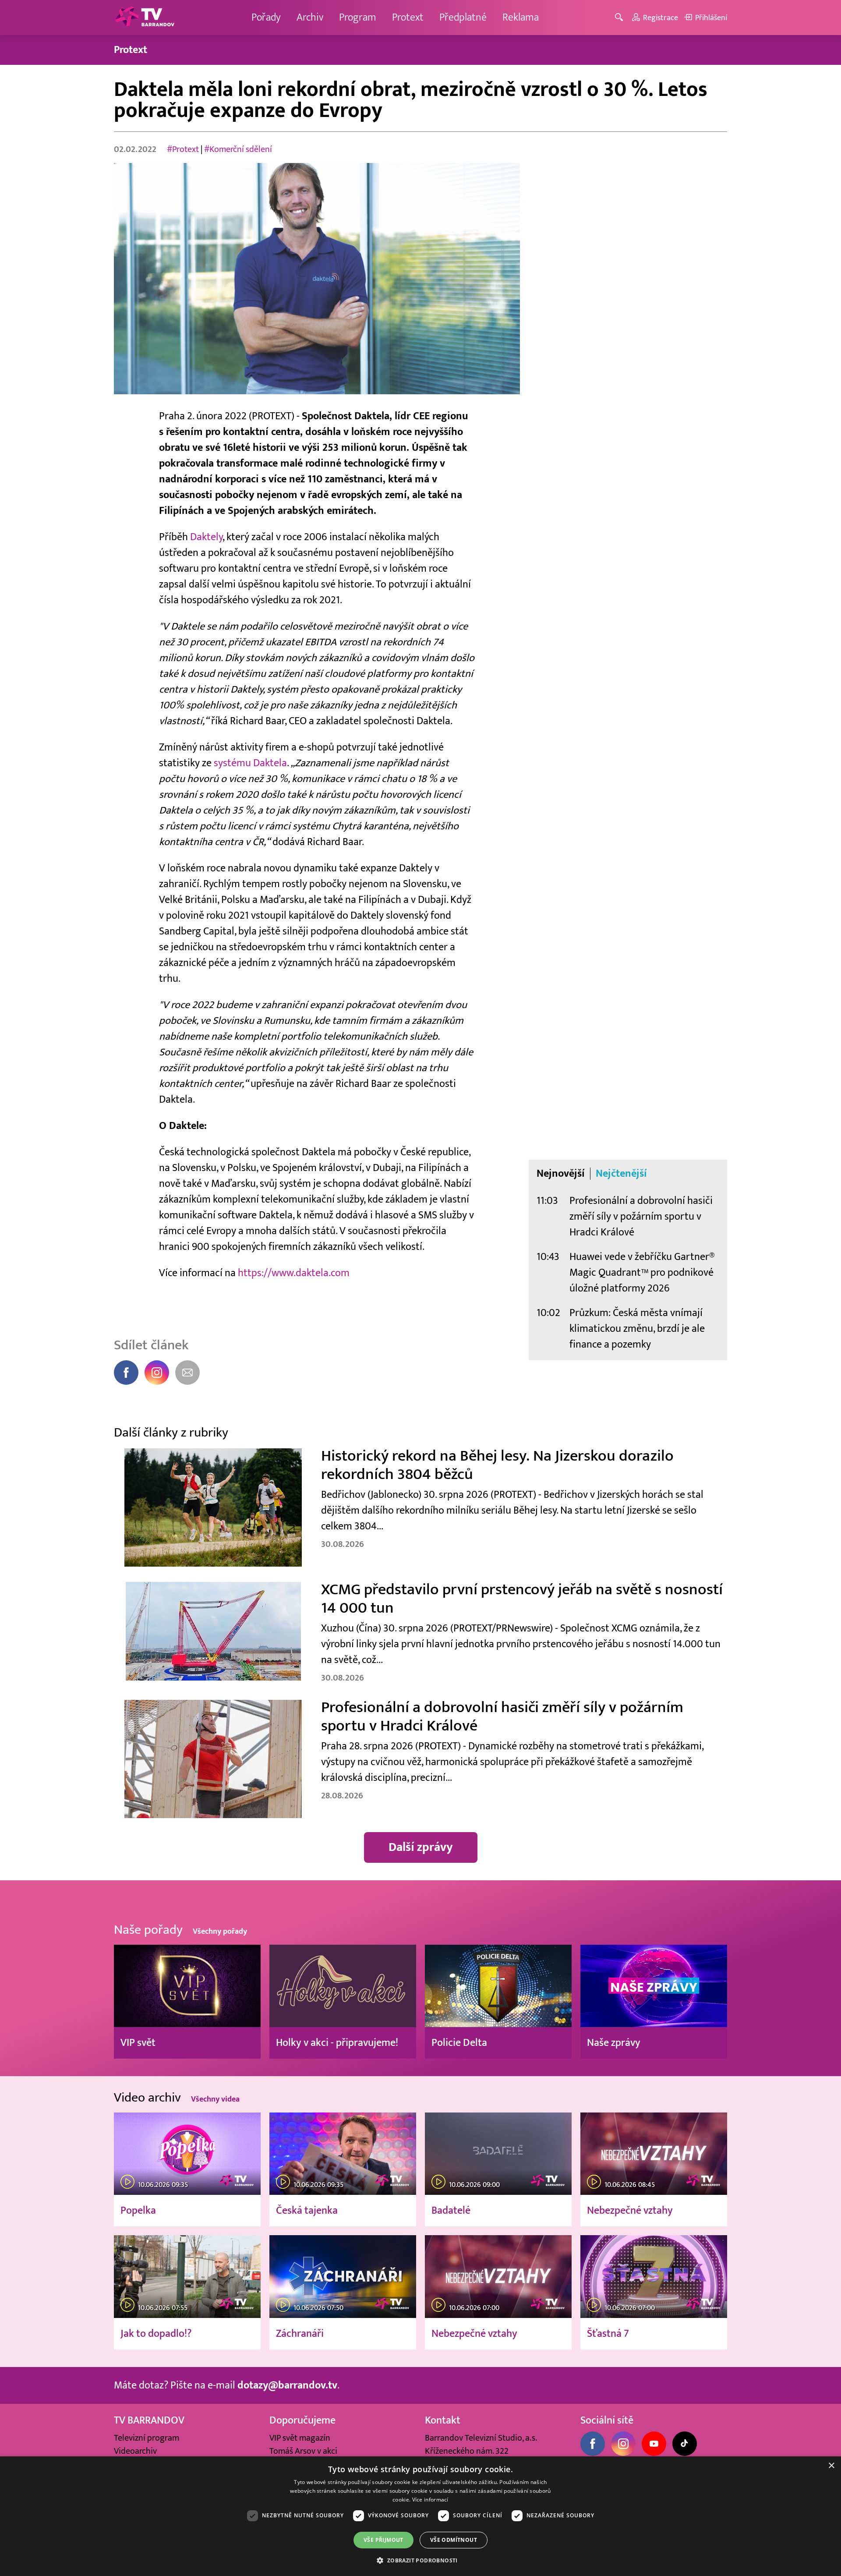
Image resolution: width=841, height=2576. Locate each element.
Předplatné (463, 17)
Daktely (206, 537)
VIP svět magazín (300, 2438)
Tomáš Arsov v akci (303, 2451)
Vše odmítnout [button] (454, 2540)
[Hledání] (620, 18)
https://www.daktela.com (294, 1273)
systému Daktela (250, 763)
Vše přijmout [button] (383, 2540)
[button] (420, 2560)
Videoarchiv (135, 2451)
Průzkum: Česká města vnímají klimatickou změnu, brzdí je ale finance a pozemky (637, 1329)
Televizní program (147, 2438)
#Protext (183, 149)
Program (358, 17)
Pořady (266, 17)
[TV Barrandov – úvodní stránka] (145, 18)
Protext (408, 17)
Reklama (521, 17)
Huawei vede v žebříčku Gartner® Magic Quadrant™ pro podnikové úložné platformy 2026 (642, 1272)
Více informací (430, 2500)
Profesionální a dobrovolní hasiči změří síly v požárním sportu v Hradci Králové (641, 1216)
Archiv (310, 17)
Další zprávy (421, 1847)
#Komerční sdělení (238, 149)
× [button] (831, 2466)
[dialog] (420, 2516)
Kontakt (443, 2420)
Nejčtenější (621, 1174)
